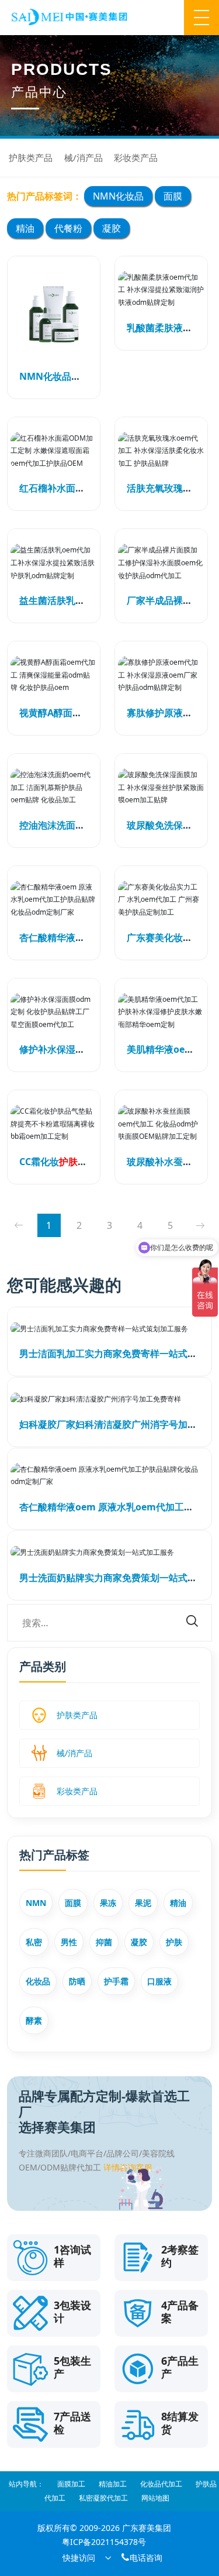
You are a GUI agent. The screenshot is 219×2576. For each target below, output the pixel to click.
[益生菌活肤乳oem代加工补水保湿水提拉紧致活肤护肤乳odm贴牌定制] (54, 563)
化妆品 (38, 1981)
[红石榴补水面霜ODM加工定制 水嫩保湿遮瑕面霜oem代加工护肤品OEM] (54, 451)
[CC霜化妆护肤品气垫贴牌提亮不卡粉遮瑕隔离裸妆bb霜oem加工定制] (54, 1124)
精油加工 (113, 2484)
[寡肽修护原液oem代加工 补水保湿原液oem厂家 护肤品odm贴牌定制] (161, 675)
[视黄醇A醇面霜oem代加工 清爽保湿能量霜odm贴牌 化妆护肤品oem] (54, 675)
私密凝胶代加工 (103, 2498)
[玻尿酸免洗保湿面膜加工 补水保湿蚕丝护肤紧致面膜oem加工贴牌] (161, 787)
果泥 (143, 1903)
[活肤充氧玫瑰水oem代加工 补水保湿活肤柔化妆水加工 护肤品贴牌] (161, 451)
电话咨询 (141, 2558)
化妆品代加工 (161, 2484)
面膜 (173, 196)
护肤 (174, 1942)
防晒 (77, 1981)
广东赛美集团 (147, 2528)
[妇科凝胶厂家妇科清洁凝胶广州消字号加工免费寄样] (109, 1399)
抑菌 (104, 1942)
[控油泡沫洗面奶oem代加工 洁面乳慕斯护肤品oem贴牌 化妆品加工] (54, 787)
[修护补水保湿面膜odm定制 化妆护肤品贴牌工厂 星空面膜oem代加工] (54, 1012)
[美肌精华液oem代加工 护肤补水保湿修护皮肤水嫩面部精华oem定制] (161, 1012)
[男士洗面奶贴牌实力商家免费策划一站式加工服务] (109, 1552)
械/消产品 (84, 157)
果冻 (108, 1903)
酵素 (34, 2020)
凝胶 (112, 228)
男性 (69, 1942)
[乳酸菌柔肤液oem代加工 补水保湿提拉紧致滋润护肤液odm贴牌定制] (161, 290)
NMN (36, 1903)
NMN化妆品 (118, 196)
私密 (34, 1942)
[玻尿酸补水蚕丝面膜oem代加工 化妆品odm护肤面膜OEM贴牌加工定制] (161, 1124)
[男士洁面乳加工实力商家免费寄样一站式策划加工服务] (109, 1329)
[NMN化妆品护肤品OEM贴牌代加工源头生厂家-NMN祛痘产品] (54, 314)
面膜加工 (71, 2484)
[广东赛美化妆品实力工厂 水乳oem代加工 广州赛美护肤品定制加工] (161, 900)
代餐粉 (68, 228)
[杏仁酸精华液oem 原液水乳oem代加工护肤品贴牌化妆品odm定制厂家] (54, 900)
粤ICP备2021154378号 (104, 2542)
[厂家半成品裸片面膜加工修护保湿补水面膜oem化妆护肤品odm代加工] (161, 563)
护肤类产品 (31, 157)
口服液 (159, 1981)
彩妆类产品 (136, 157)
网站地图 (155, 2498)
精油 (25, 228)
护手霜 (116, 1981)
